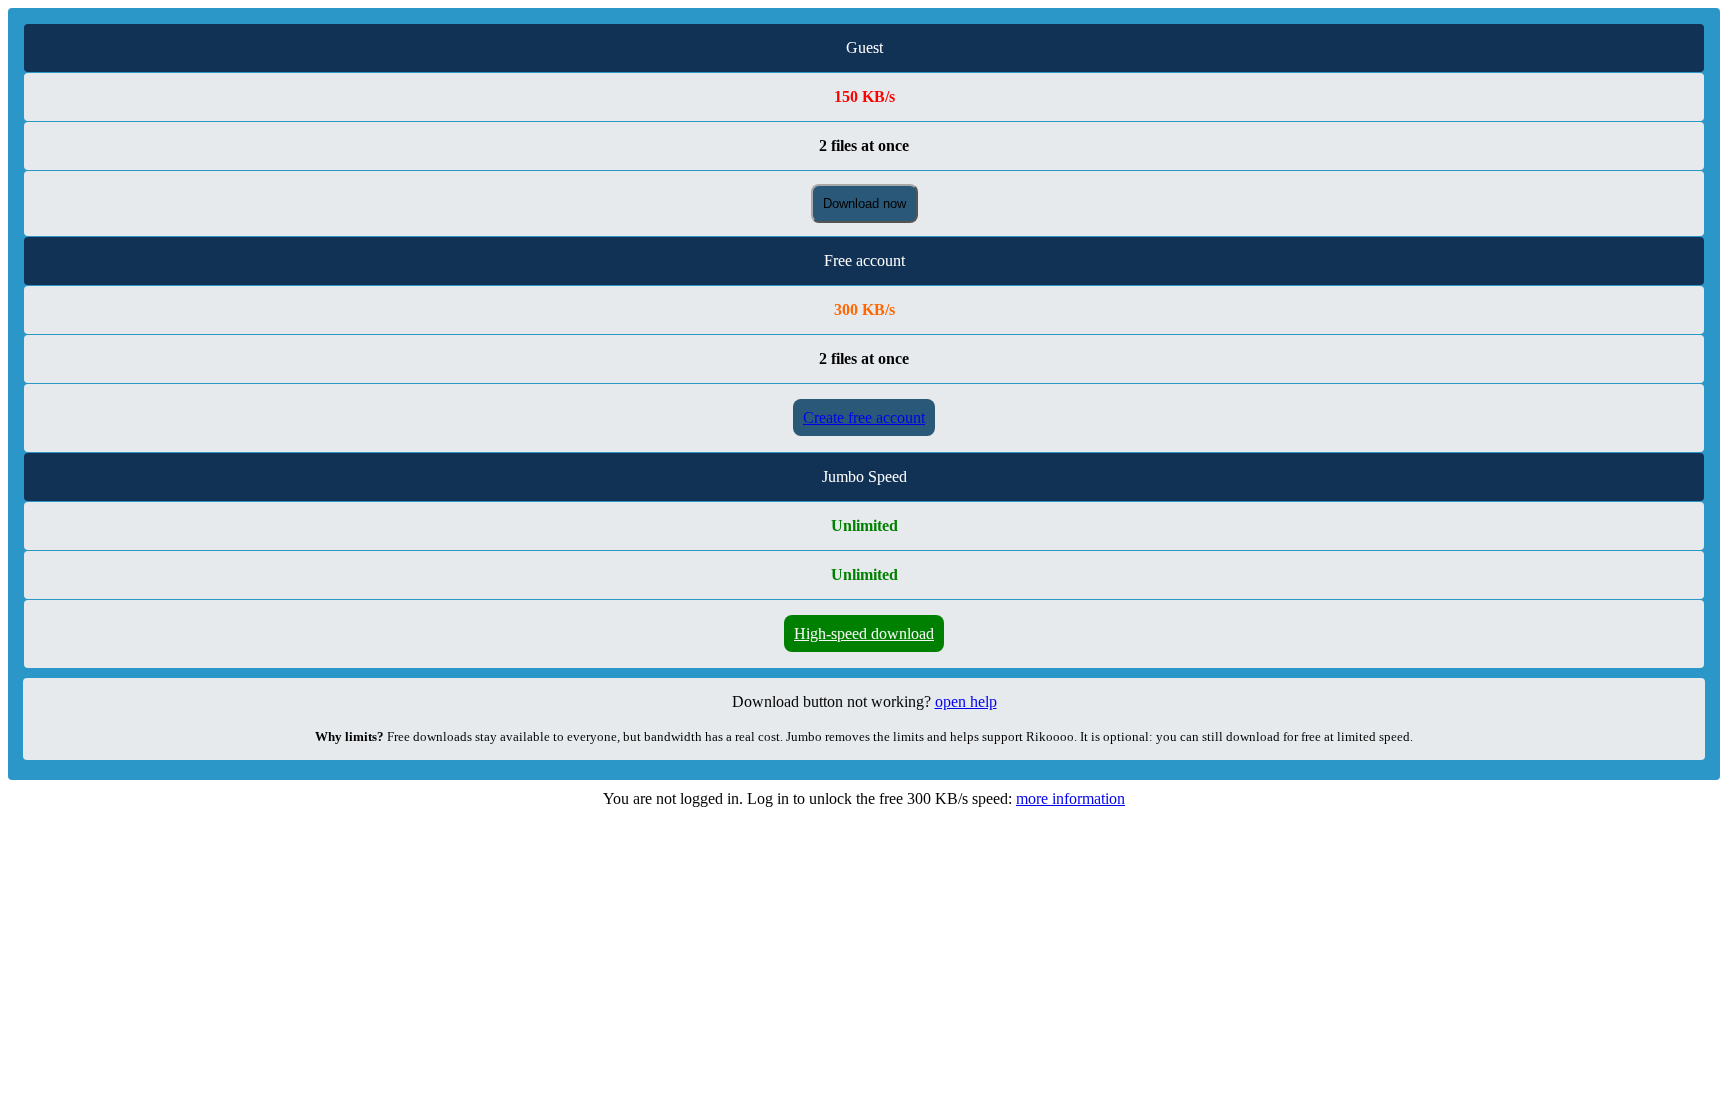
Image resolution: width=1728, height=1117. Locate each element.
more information (1070, 798)
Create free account (864, 417)
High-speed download (864, 633)
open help (966, 701)
